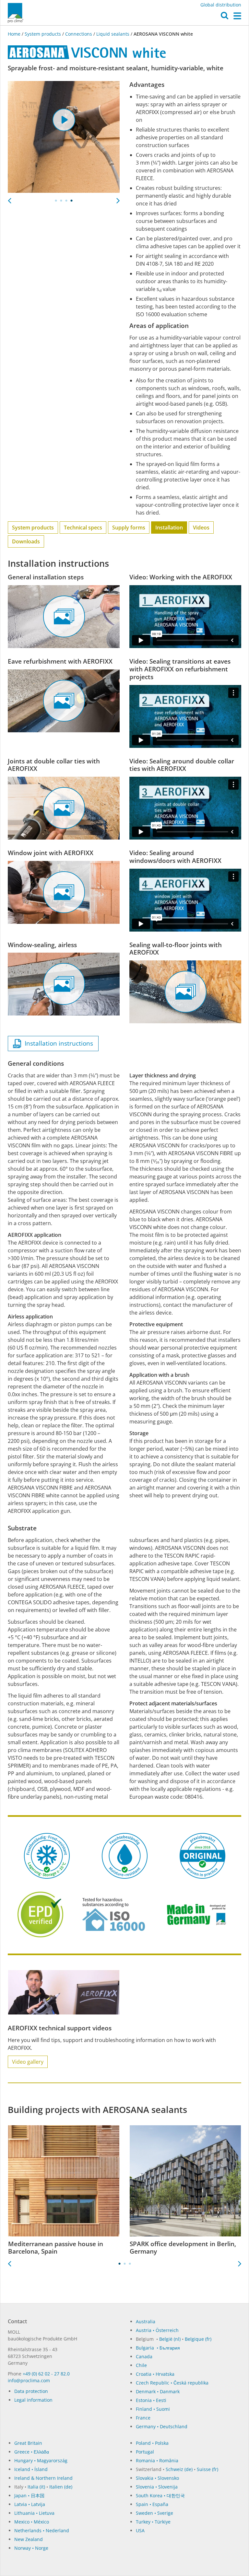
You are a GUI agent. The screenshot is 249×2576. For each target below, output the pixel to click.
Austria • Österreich (157, 2330)
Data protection (31, 2391)
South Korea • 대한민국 (160, 2495)
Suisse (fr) (207, 2469)
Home (15, 34)
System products (43, 34)
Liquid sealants (113, 34)
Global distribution (221, 5)
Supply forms (129, 528)
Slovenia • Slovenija (157, 2487)
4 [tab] (72, 201)
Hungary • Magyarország (41, 2460)
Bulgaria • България (158, 2348)
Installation (169, 528)
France (143, 2418)
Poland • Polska (152, 2443)
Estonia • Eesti (151, 2400)
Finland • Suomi (153, 2409)
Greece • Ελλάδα (32, 2452)
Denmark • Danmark (158, 2391)
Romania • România (157, 2460)
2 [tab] (61, 201)
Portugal (145, 2452)
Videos (201, 528)
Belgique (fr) (198, 2339)
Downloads (26, 541)
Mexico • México (32, 2522)
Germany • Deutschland (162, 2426)
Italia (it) (36, 2487)
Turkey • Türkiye (153, 2522)
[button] (225, 17)
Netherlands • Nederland (42, 2530)
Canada (144, 2356)
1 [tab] (56, 201)
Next (118, 199)
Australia (146, 2321)
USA (140, 2530)
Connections (79, 34)
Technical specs (83, 528)
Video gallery (28, 2062)
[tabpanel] (64, 137)
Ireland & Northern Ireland (43, 2478)
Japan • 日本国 (29, 2495)
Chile (141, 2365)
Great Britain (28, 2443)
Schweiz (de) (179, 2469)
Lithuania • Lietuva (34, 2513)
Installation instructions (57, 1043)
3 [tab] (66, 201)
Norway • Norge (31, 2548)
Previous (9, 199)
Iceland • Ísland (31, 2469)
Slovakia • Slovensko (157, 2478)
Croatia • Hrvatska (155, 2374)
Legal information (33, 2400)
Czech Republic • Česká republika (172, 2383)
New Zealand (29, 2539)
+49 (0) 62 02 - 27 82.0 (46, 2374)
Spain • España (152, 2504)
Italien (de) (61, 2487)
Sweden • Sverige (154, 2513)
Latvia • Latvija (30, 2504)
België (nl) (170, 2339)
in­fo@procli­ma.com (29, 2380)
